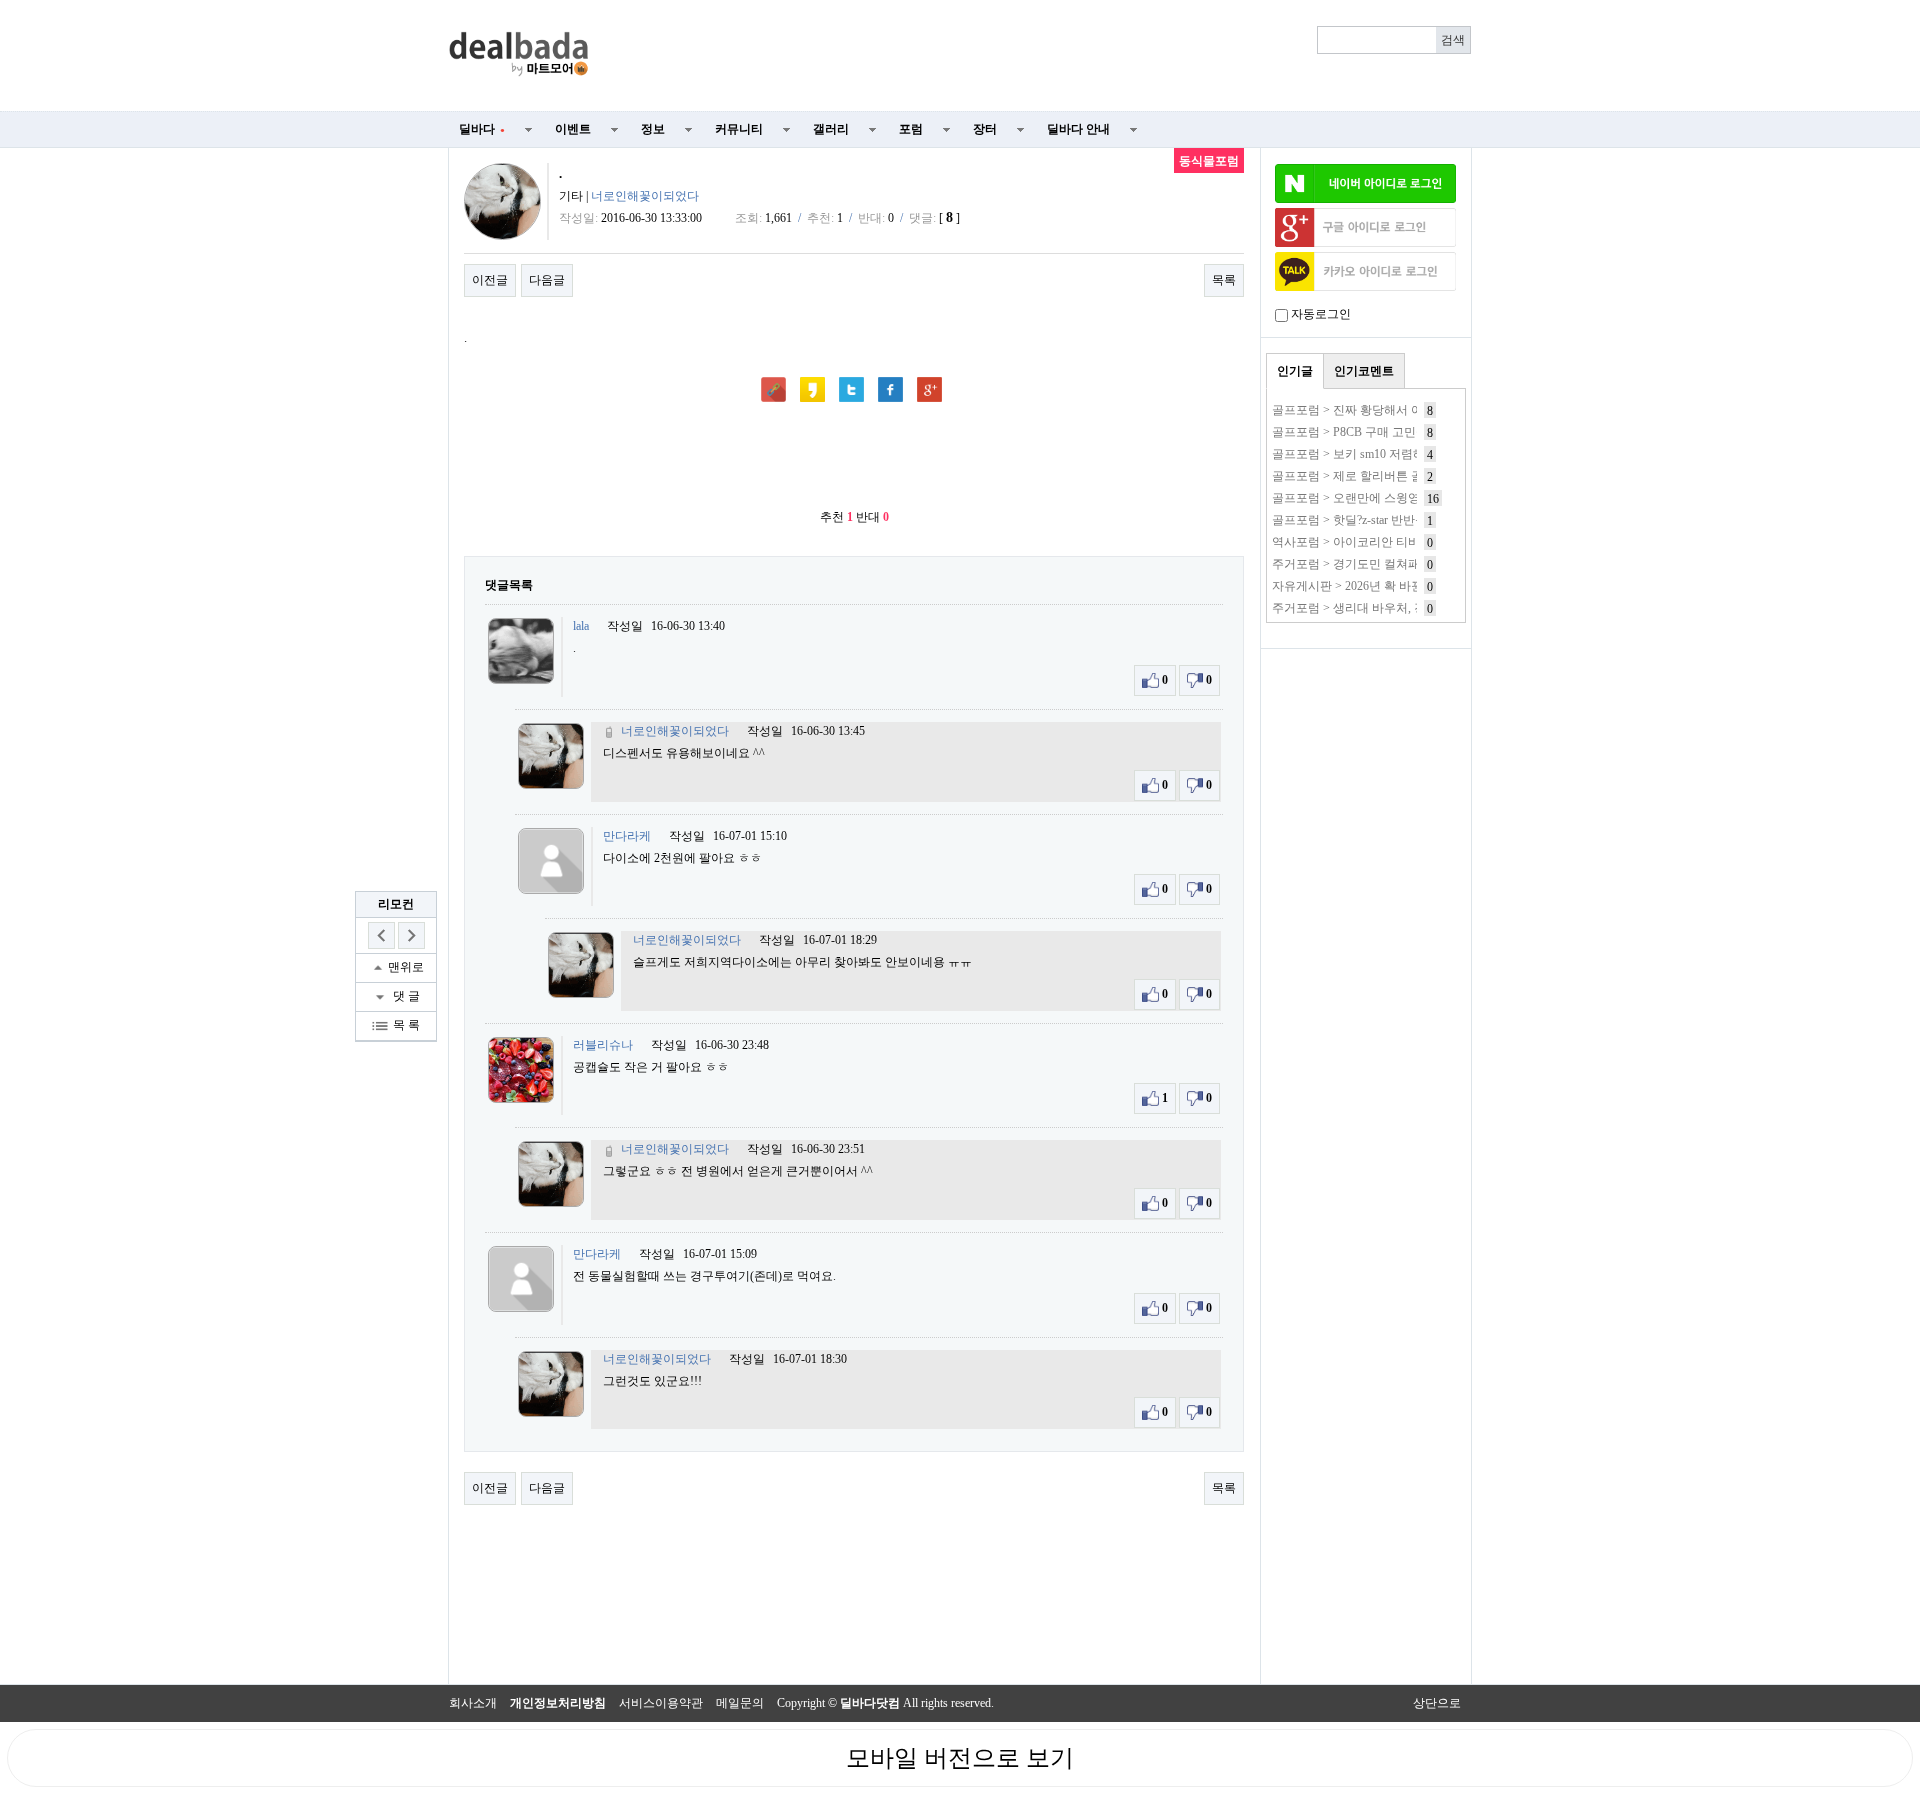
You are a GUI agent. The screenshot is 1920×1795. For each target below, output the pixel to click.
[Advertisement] (1042, 56)
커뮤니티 (739, 129)
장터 (985, 129)
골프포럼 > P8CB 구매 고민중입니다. (1369, 432)
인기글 (1295, 371)
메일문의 (740, 1703)
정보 (653, 129)
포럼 (911, 129)
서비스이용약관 (661, 1703)
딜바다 (482, 129)
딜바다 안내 (1078, 129)
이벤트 (573, 129)
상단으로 (1437, 1703)
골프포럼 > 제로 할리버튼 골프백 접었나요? (1387, 476)
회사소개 (473, 1703)
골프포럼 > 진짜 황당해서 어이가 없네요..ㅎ (1388, 410)
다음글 (547, 280)
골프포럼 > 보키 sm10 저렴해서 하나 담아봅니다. (1401, 454)
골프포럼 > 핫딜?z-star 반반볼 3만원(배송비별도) (1400, 520)
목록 (1224, 280)
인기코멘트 (1364, 371)
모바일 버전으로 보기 (960, 1758)
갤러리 (831, 129)
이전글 (490, 280)
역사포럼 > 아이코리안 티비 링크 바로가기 (1385, 542)
